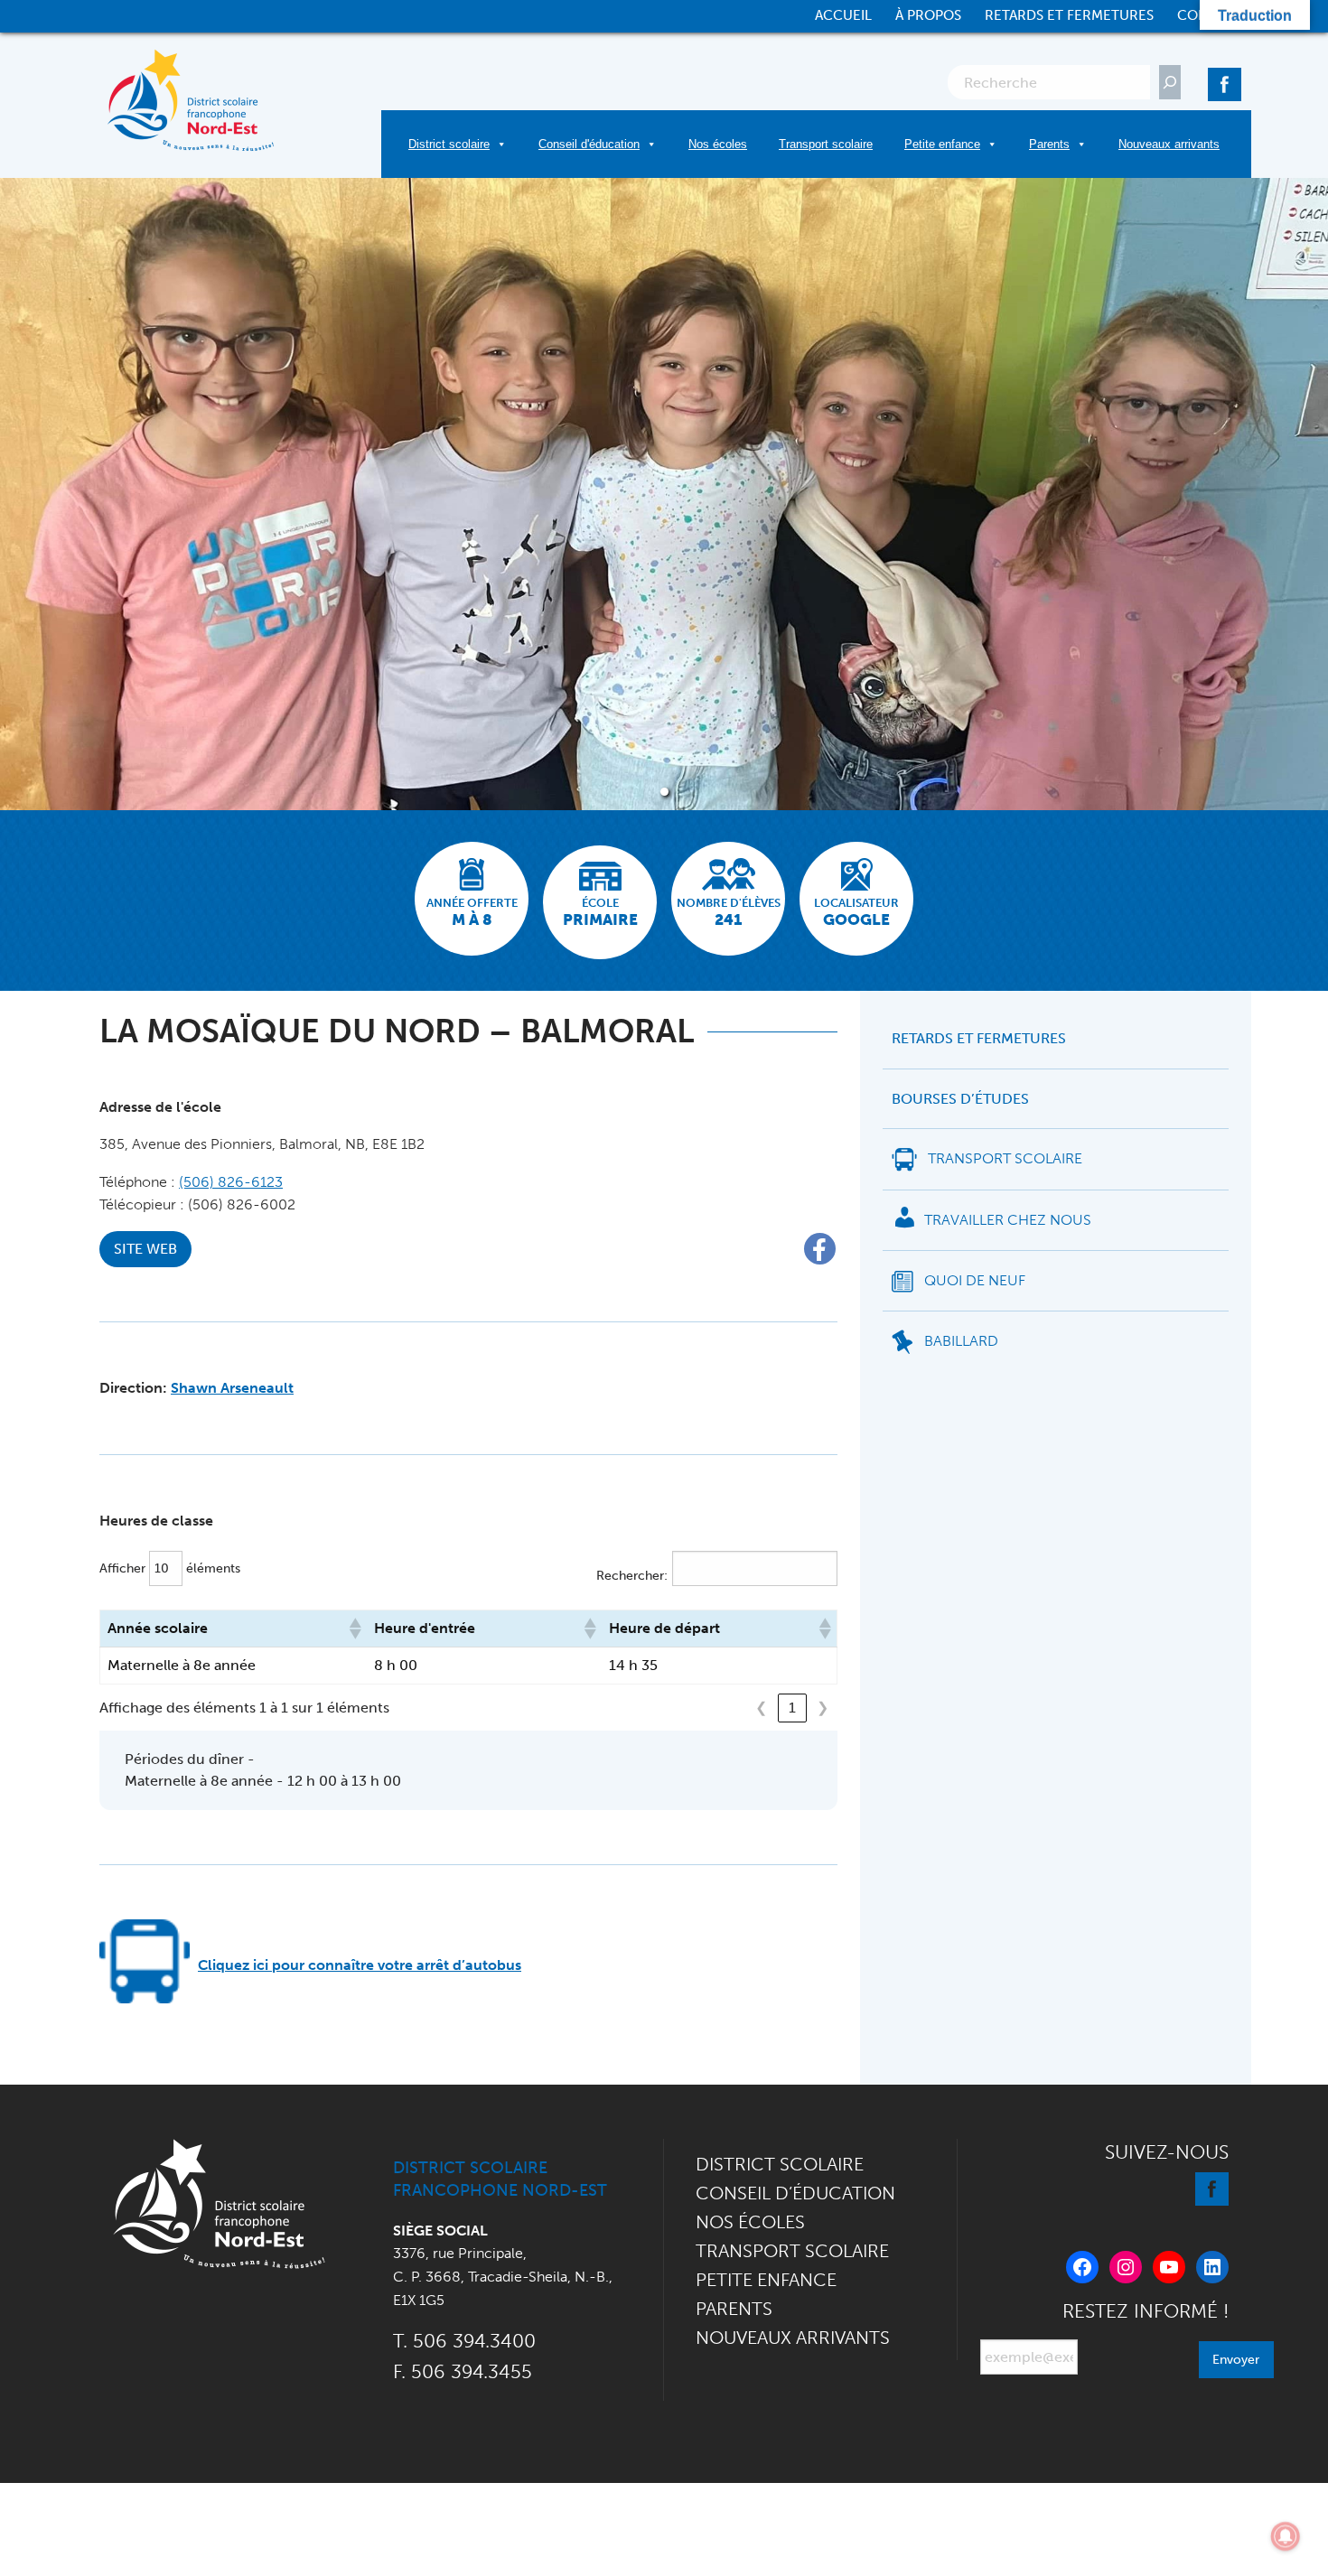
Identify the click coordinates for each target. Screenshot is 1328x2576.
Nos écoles (718, 144)
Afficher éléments (170, 1568)
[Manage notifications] (1286, 2536)
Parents (1049, 144)
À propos (928, 16)
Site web (145, 1249)
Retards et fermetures (1069, 16)
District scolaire (449, 144)
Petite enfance (942, 144)
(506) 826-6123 (231, 1182)
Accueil (843, 16)
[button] (354, 1629)
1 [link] (792, 1708)
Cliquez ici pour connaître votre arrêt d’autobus (360, 1965)
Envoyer (1236, 2359)
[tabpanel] (664, 494)
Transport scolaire (826, 144)
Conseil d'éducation (589, 144)
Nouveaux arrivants (1169, 144)
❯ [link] (823, 1708)
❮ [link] (761, 1708)
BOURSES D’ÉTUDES (960, 1099)
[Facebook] (1225, 81)
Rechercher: (632, 1576)
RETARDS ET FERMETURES (979, 1039)
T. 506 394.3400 (464, 2341)
